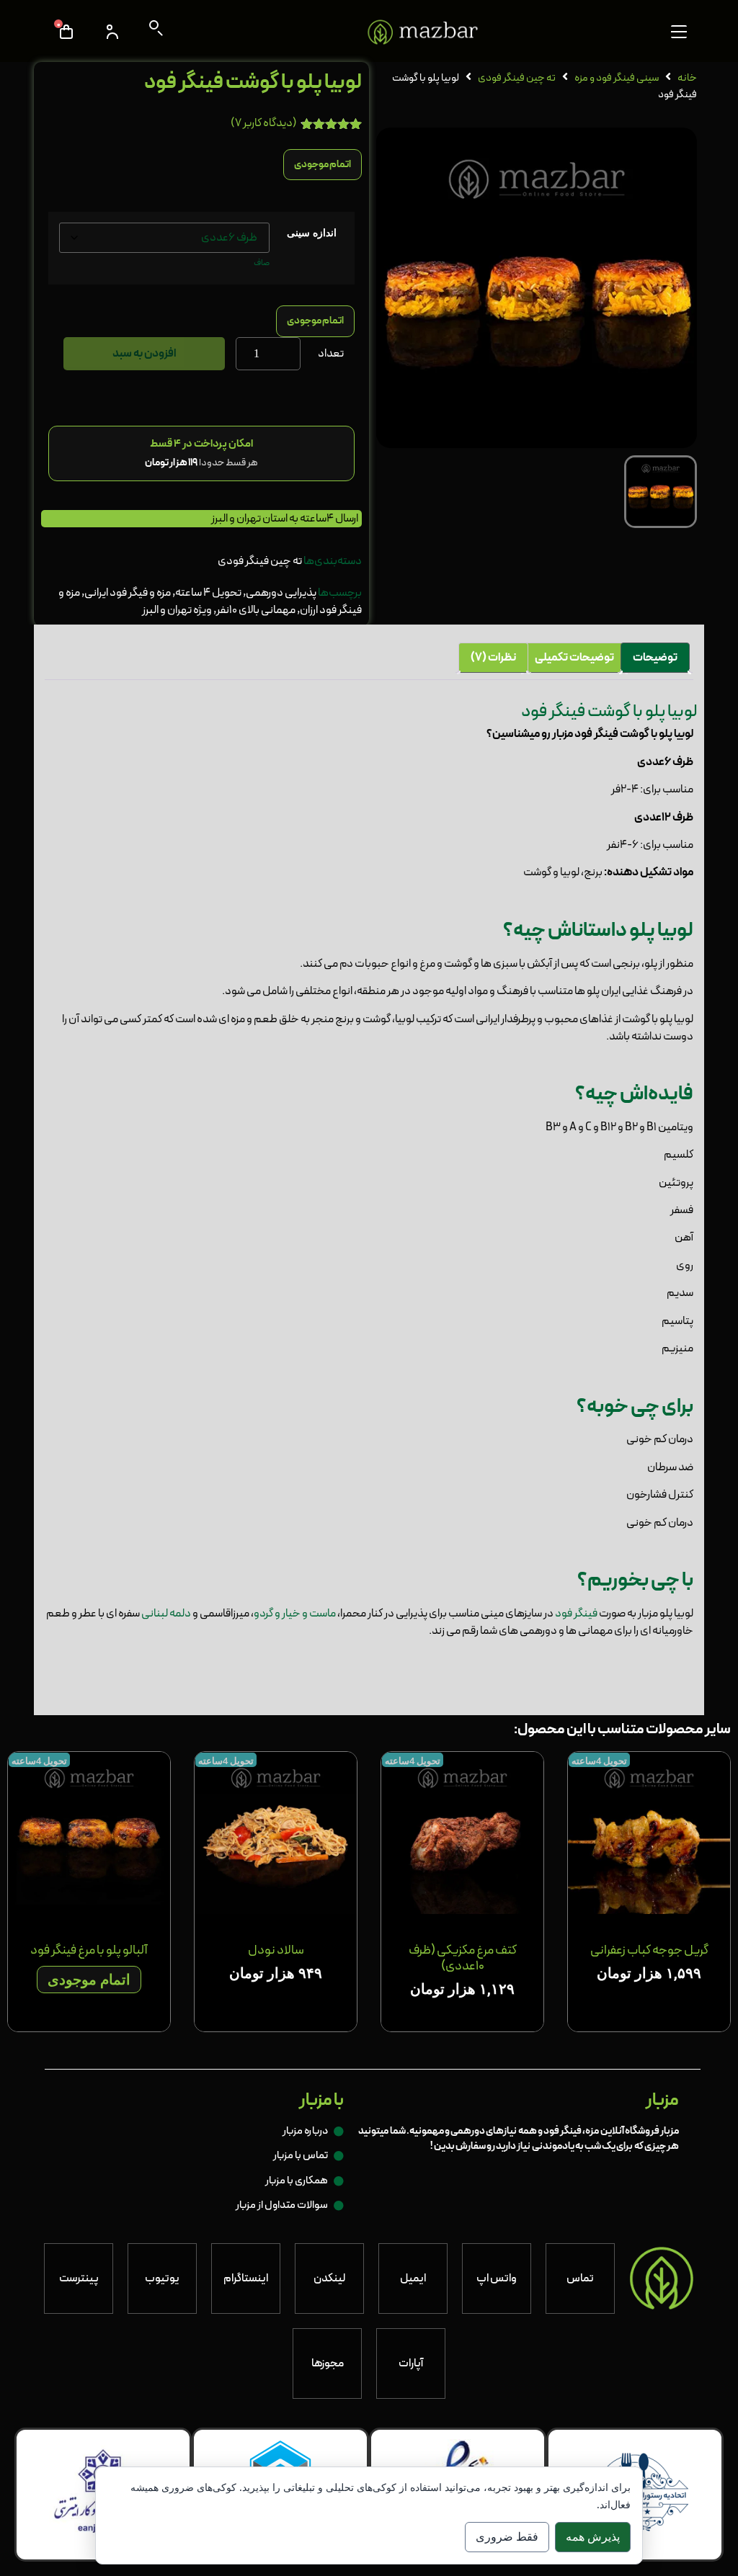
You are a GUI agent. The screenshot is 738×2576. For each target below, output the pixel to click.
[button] (679, 32)
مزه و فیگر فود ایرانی (128, 593)
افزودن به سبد (144, 354)
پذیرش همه (593, 2537)
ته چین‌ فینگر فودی (517, 78)
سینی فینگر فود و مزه (617, 78)
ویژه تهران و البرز (177, 610)
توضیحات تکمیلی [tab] (574, 658)
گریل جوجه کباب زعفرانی (649, 1950)
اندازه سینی (312, 233)
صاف (262, 263)
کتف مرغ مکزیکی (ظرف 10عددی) (463, 1958)
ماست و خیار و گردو (295, 1614)
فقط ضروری (507, 2537)
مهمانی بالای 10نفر (256, 610)
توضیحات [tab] (655, 658)
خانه (687, 78)
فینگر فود (576, 1614)
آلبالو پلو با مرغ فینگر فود (89, 1950)
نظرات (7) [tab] (493, 658)
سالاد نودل (276, 1950)
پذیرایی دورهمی (281, 593)
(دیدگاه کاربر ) (264, 123)
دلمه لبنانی (166, 1614)
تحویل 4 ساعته (208, 593)
